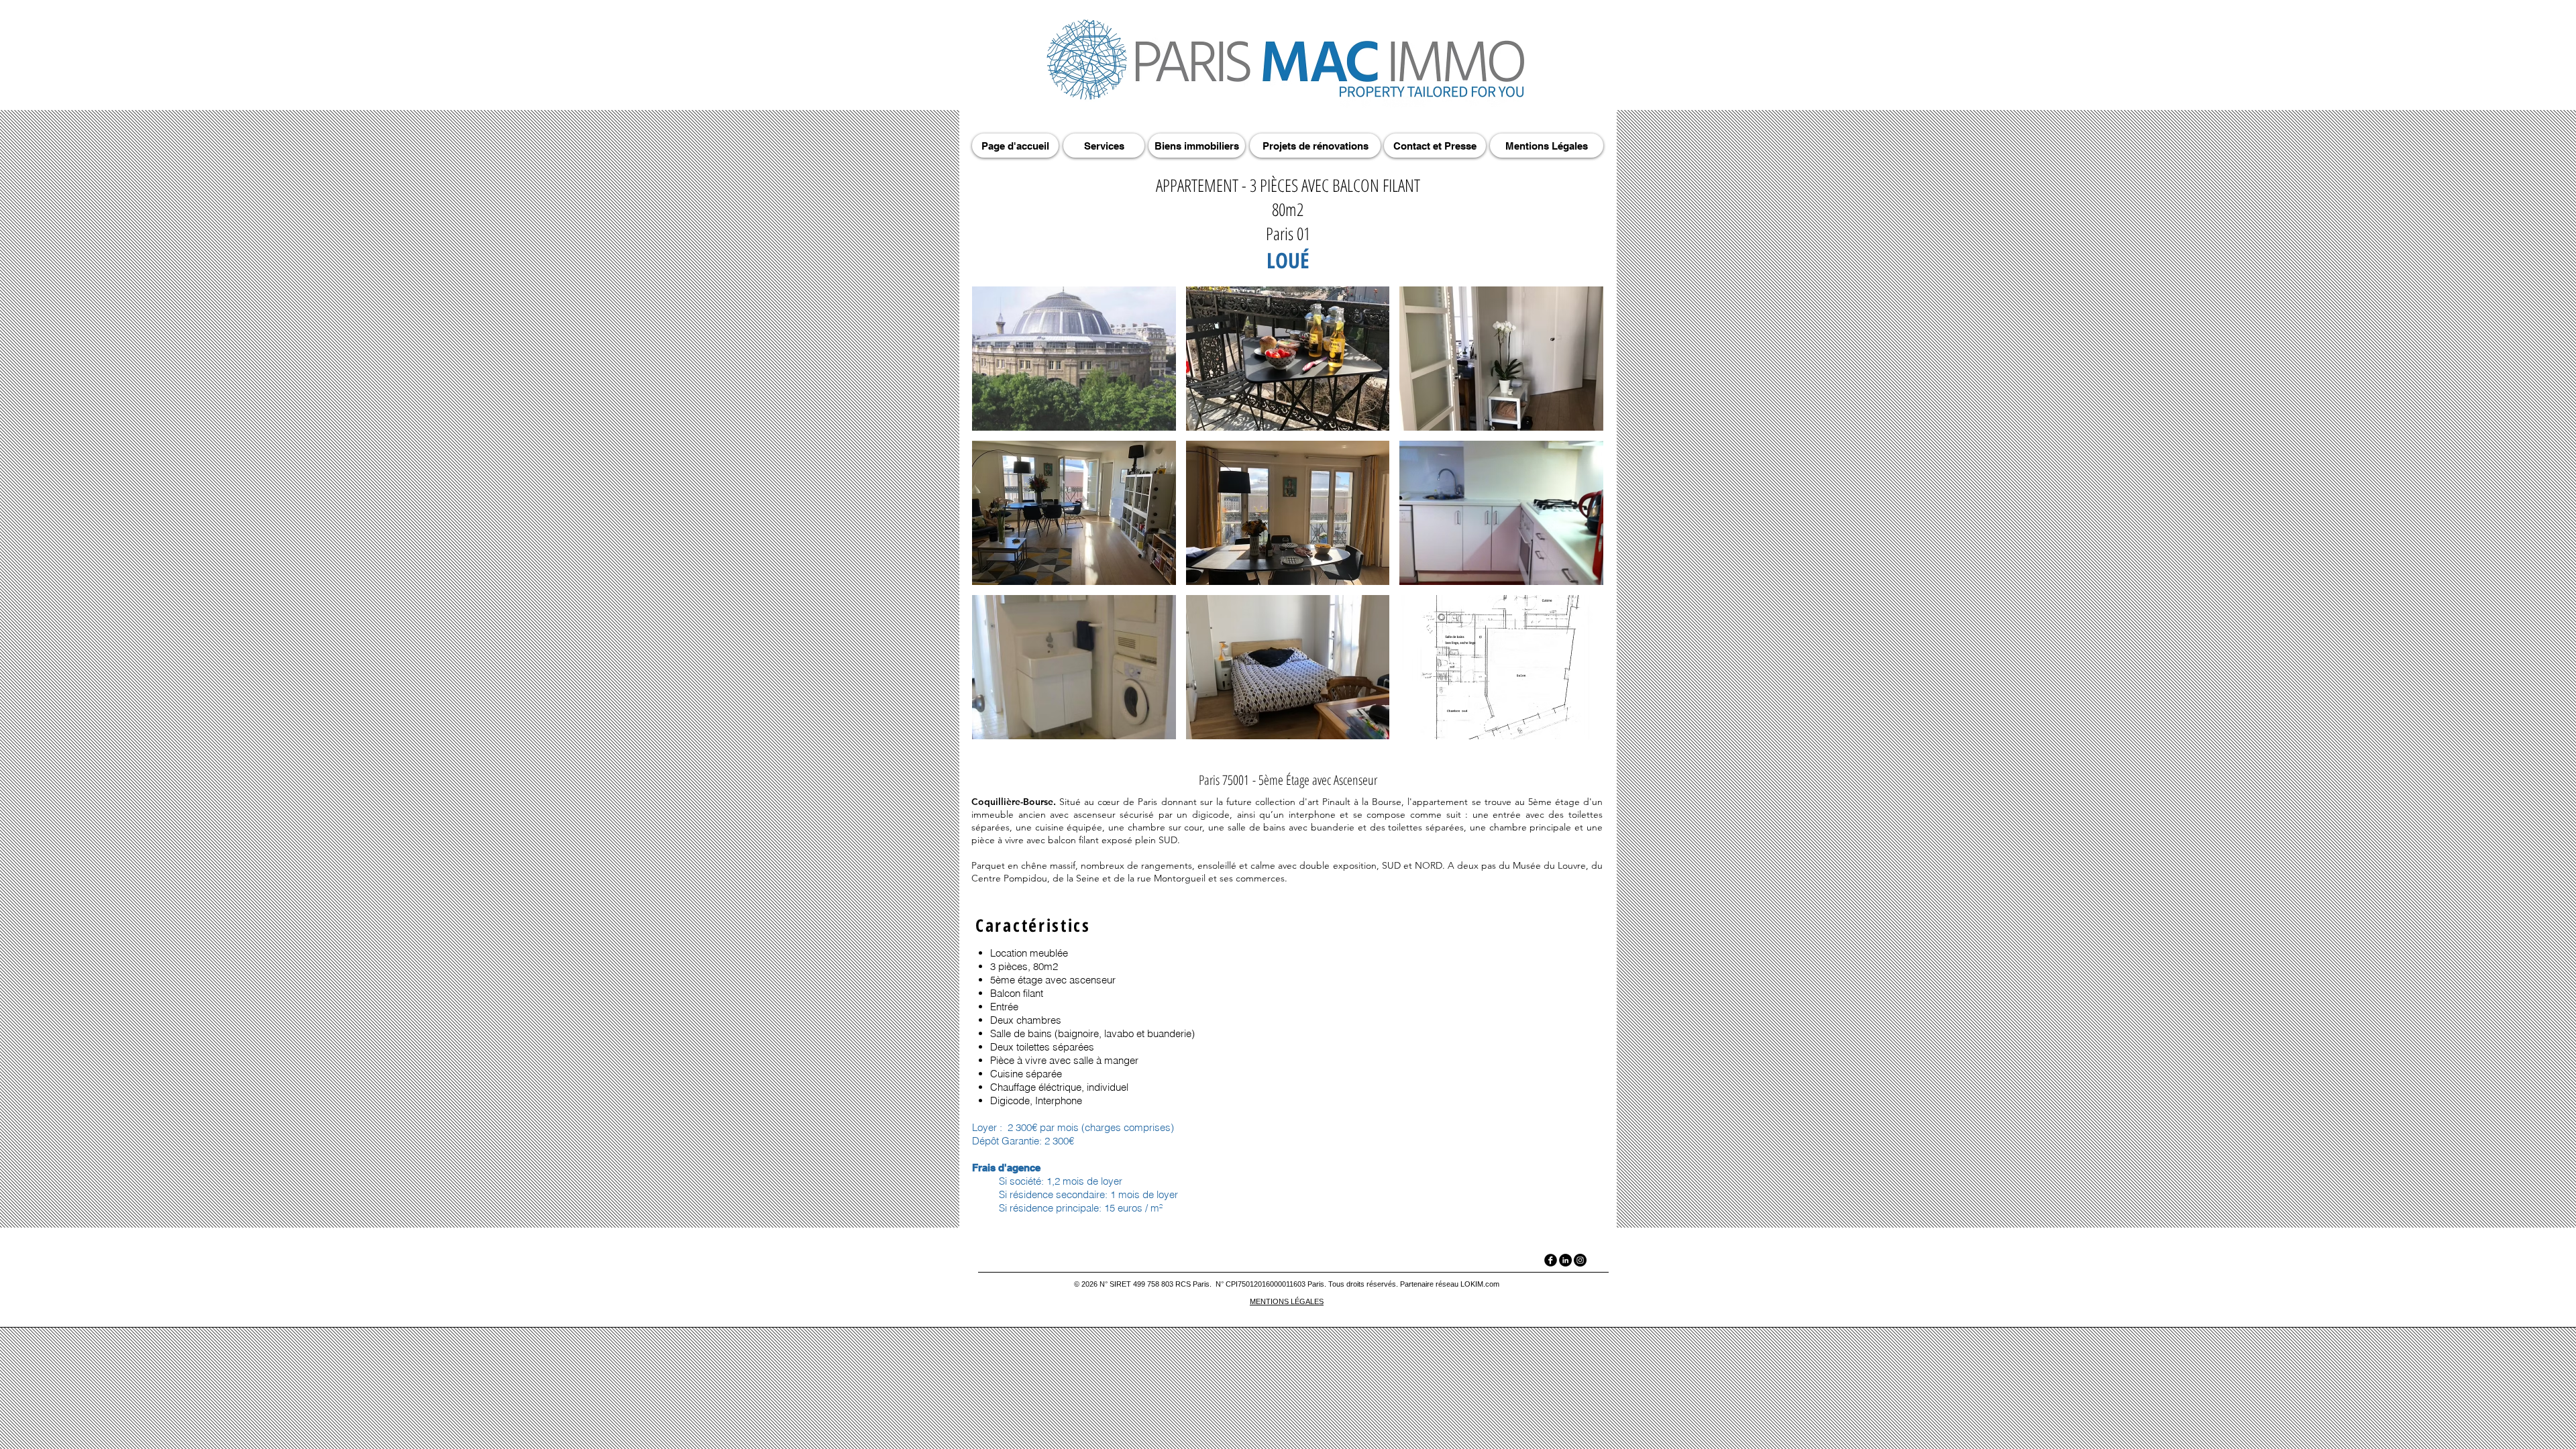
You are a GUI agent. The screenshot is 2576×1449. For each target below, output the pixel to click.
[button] (1074, 359)
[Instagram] (1580, 1260)
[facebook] (1551, 1260)
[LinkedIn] (1565, 1260)
